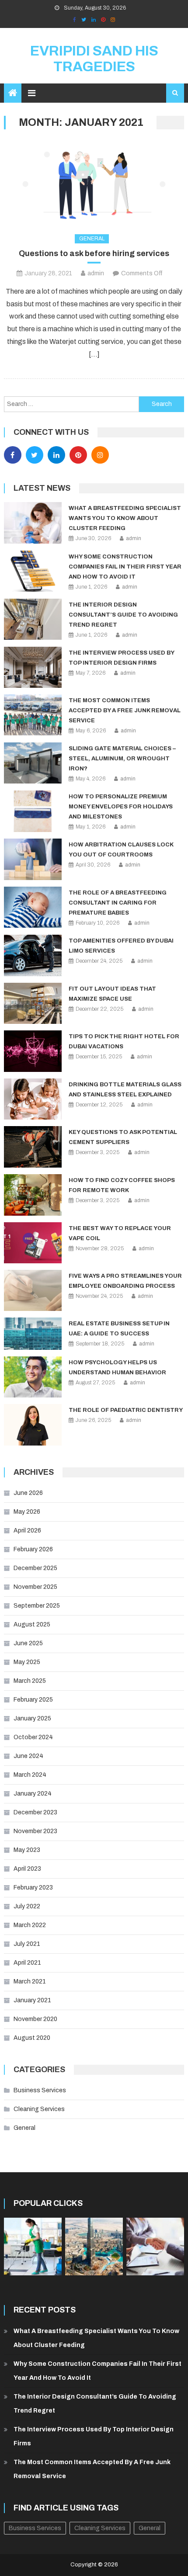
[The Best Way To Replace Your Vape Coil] (33, 1243)
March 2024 (30, 1775)
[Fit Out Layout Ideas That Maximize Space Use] (33, 1003)
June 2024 (28, 1756)
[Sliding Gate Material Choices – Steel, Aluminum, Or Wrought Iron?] (33, 763)
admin (96, 273)
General (92, 239)
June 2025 (28, 1643)
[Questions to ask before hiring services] (94, 183)
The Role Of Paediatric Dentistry (126, 1410)
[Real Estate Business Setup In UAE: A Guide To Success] (33, 1333)
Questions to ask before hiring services (94, 253)
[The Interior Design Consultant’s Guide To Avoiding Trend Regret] (33, 619)
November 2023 (35, 1831)
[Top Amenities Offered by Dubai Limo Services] (33, 955)
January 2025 (32, 1718)
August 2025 (32, 1624)
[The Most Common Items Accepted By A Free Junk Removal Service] (33, 715)
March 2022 (30, 1925)
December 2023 (35, 1812)
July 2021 (27, 1944)
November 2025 (35, 1587)
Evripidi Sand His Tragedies (94, 59)
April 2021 (27, 1963)
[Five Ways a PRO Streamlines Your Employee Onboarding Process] (33, 1290)
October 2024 (33, 1737)
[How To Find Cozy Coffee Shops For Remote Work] (33, 1195)
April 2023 (27, 1869)
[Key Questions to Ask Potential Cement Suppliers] (33, 1147)
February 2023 (33, 1888)
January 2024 (33, 1794)
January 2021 (32, 2000)
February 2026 (33, 1549)
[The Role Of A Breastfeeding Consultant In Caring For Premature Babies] (33, 907)
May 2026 (27, 1512)
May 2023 (27, 1850)
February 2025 (33, 1700)
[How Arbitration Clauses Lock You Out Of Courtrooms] (33, 859)
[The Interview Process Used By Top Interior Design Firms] (33, 667)
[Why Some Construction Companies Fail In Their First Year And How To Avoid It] (33, 571)
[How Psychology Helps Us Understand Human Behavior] (33, 1377)
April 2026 (27, 1531)
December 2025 (35, 1568)
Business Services (40, 2090)
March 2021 (30, 1981)
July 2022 (27, 1906)
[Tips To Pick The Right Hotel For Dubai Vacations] (33, 1051)
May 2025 (27, 1662)
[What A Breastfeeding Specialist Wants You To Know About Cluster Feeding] (33, 523)
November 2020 (35, 2019)
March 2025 (30, 1681)
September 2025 (37, 1606)
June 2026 (28, 1493)
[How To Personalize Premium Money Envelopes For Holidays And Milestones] (33, 811)
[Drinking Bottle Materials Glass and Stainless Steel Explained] (33, 1099)
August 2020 (32, 2038)
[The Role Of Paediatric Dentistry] (33, 1425)
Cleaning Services (39, 2109)
